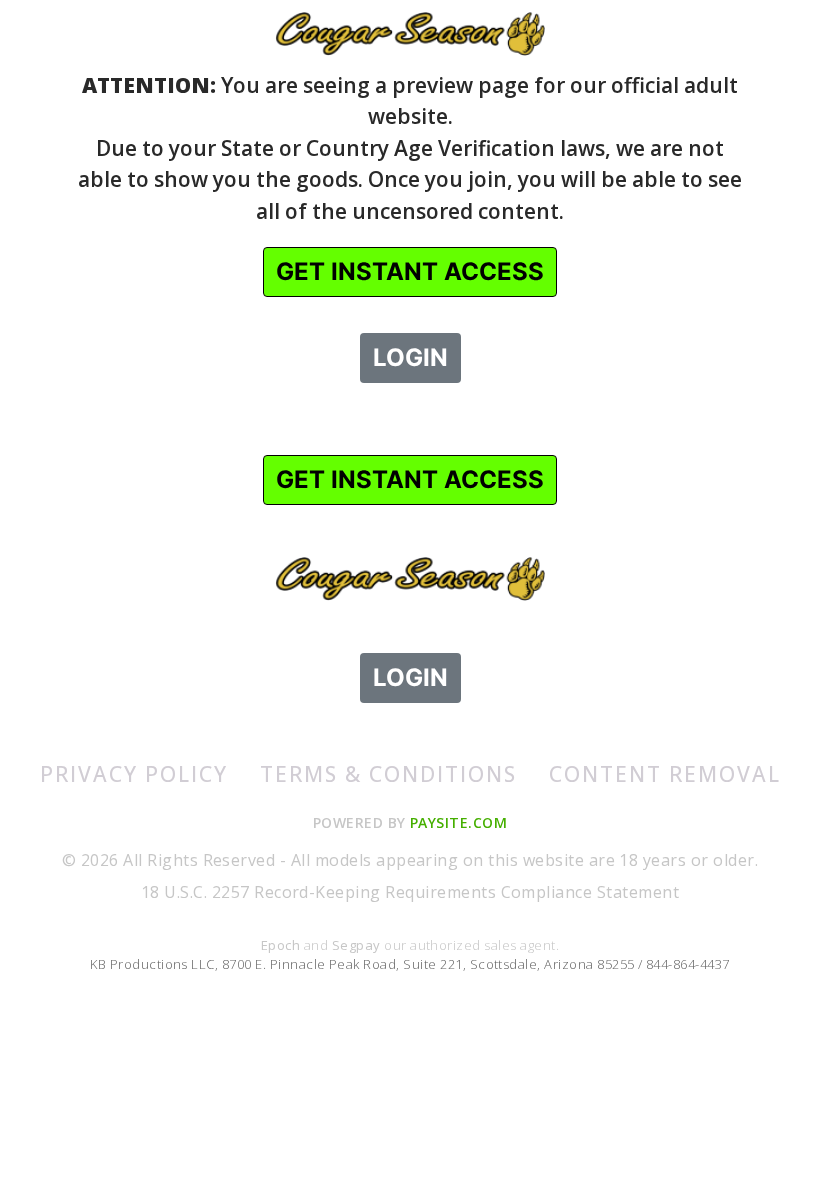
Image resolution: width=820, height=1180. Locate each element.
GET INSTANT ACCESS (410, 271)
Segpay (358, 945)
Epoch (282, 945)
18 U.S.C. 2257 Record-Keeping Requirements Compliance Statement (410, 892)
